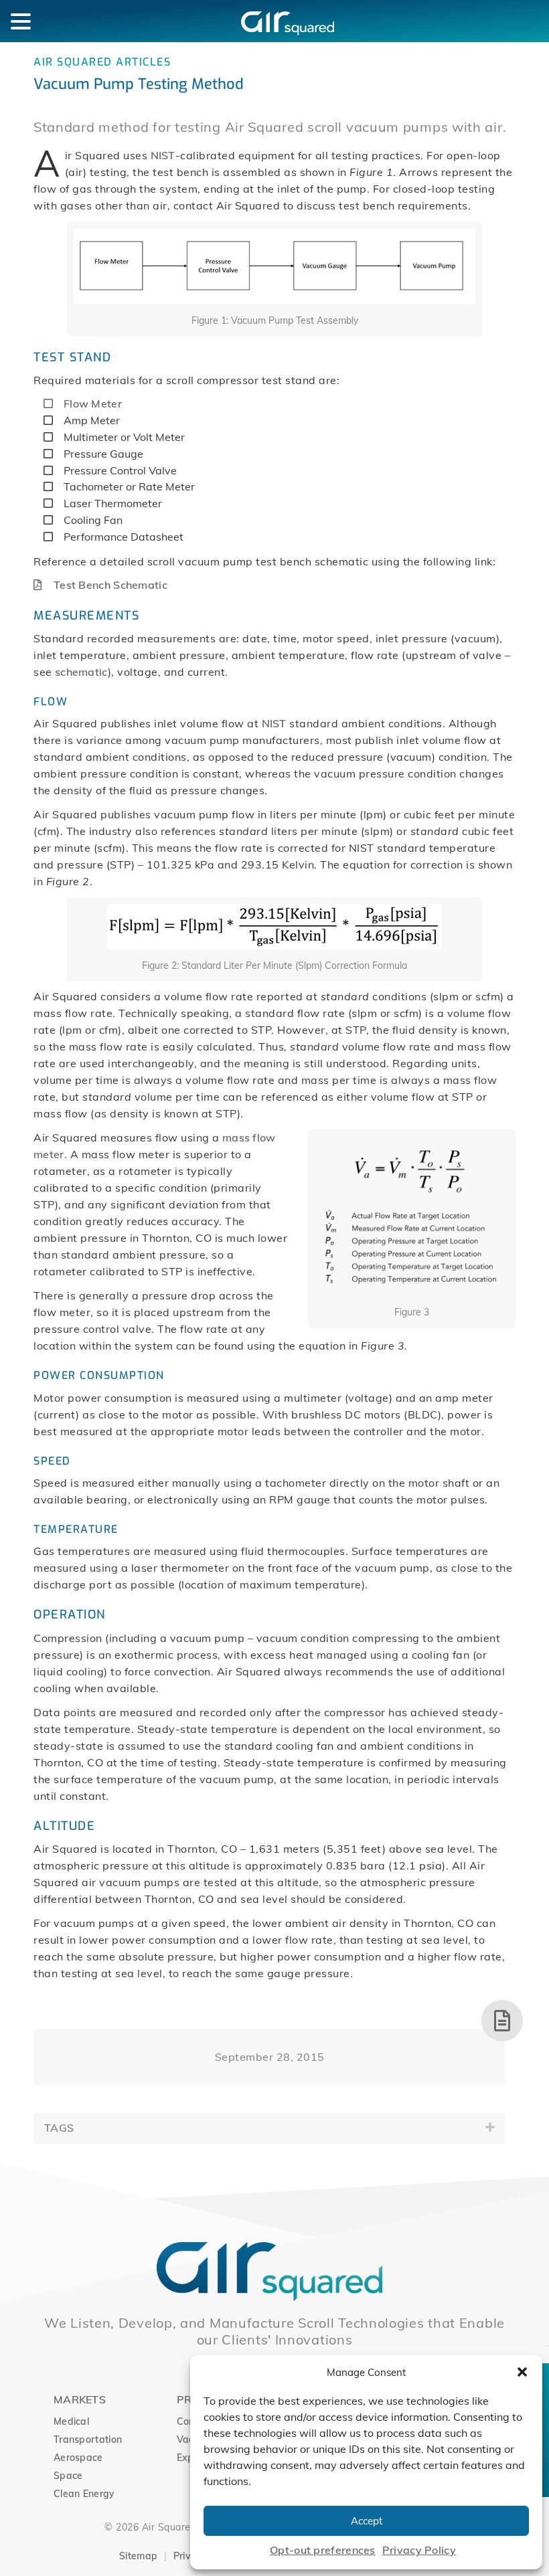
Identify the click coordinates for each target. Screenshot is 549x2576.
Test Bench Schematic (110, 585)
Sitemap (138, 2556)
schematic (81, 672)
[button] (522, 2372)
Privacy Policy (419, 2550)
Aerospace (78, 2458)
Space (68, 2476)
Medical (71, 2421)
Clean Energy (84, 2494)
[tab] (269, 2128)
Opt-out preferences (323, 2550)
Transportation (88, 2440)
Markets (80, 2399)
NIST (163, 155)
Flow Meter (93, 403)
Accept (367, 2521)
